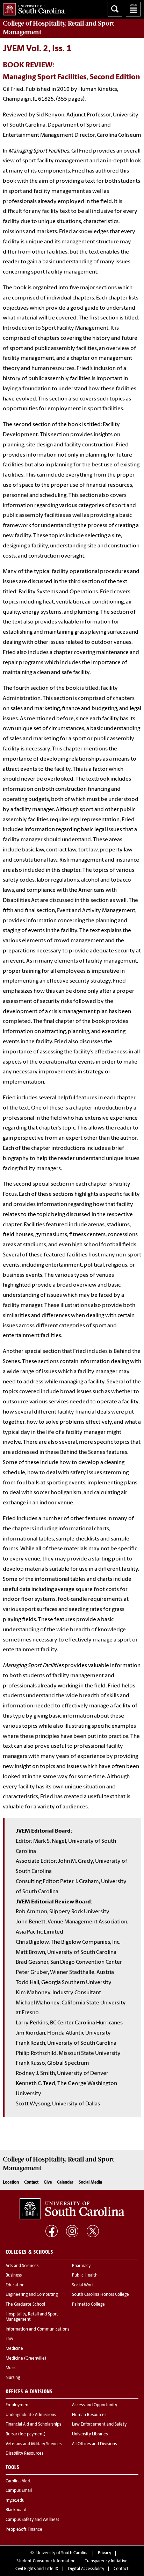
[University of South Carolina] (72, 2209)
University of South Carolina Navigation (133, 9)
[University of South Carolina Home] (32, 8)
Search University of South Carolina (115, 9)
